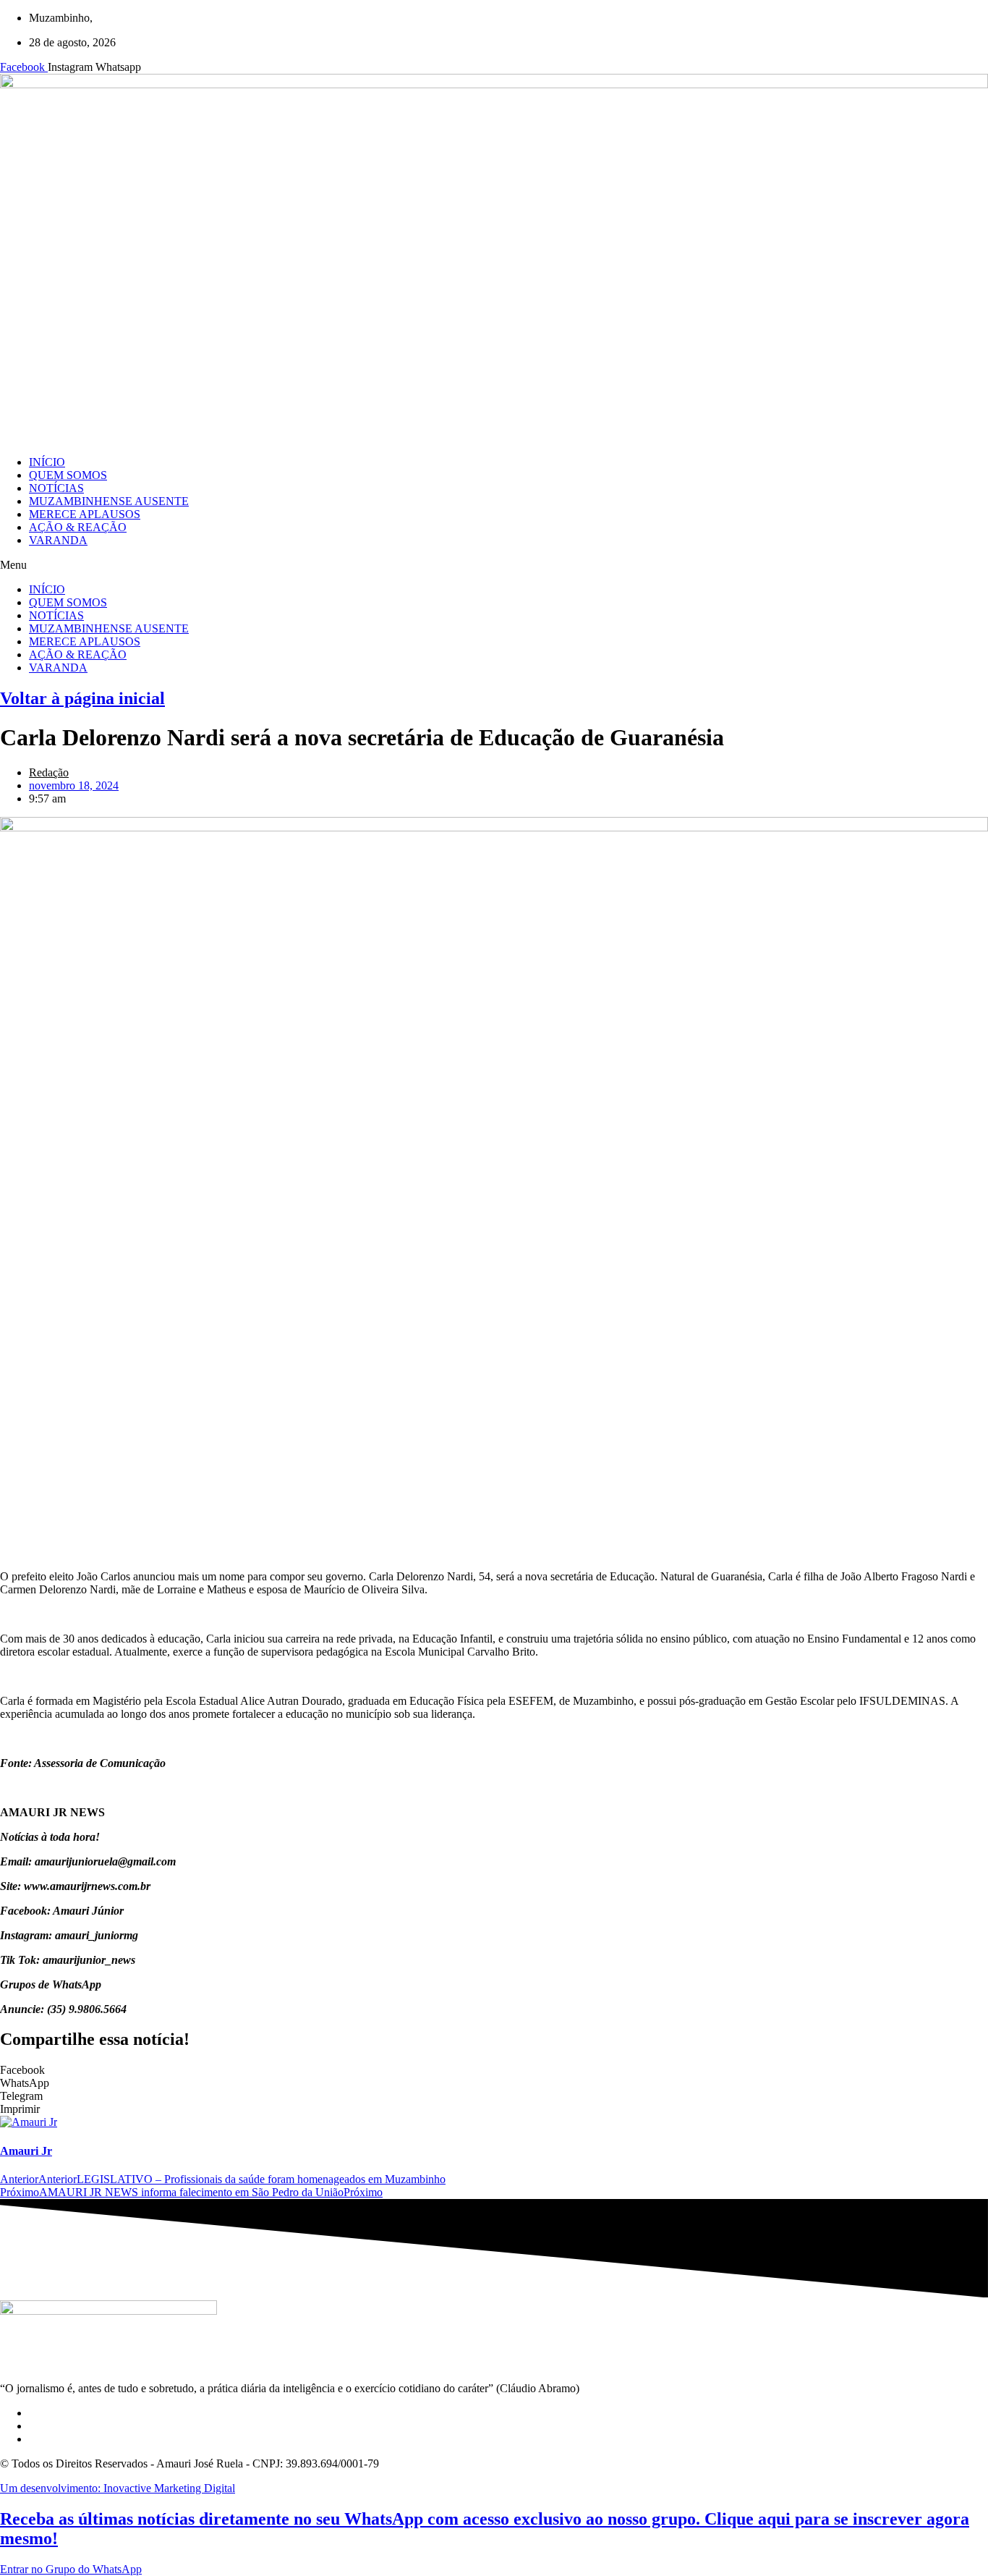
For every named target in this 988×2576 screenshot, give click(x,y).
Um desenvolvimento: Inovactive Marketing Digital (118, 2488)
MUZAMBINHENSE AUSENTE (109, 501)
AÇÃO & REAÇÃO (78, 527)
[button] (494, 565)
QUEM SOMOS (68, 475)
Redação (49, 772)
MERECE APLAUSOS (85, 514)
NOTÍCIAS (56, 488)
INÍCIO (47, 462)
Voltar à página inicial (82, 698)
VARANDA (58, 540)
